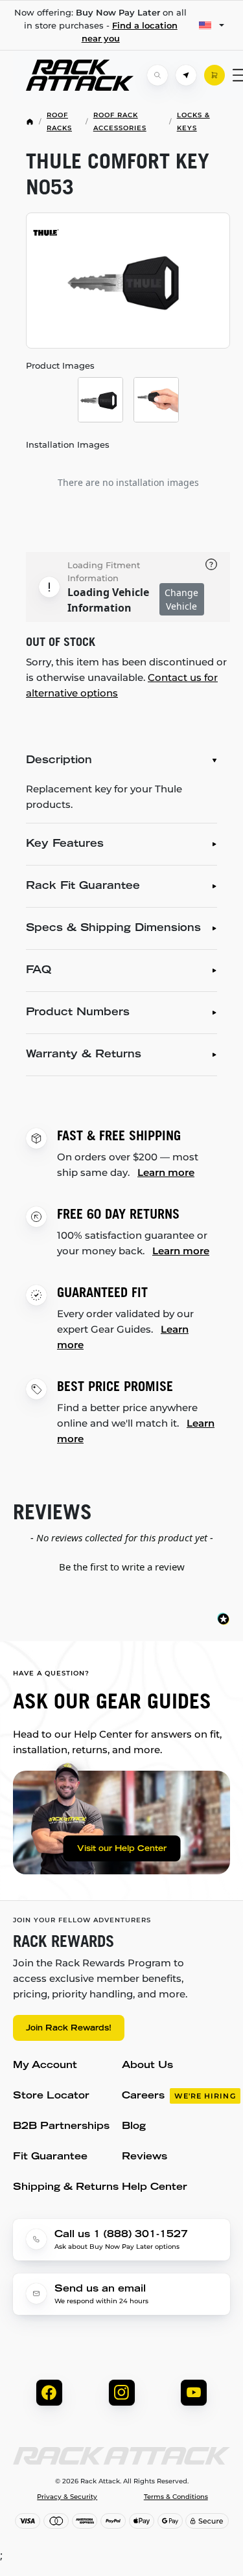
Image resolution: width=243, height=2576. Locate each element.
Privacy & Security (67, 2497)
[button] (121, 1565)
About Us (147, 2066)
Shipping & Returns (66, 2188)
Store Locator (51, 2096)
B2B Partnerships (61, 2127)
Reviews (145, 2157)
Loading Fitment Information (104, 571)
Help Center (155, 2188)
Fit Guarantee (50, 2157)
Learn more (166, 1172)
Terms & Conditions (176, 2497)
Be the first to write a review (122, 1567)
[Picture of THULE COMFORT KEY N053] (128, 281)
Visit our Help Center (122, 1849)
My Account (45, 2066)
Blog (134, 2127)
